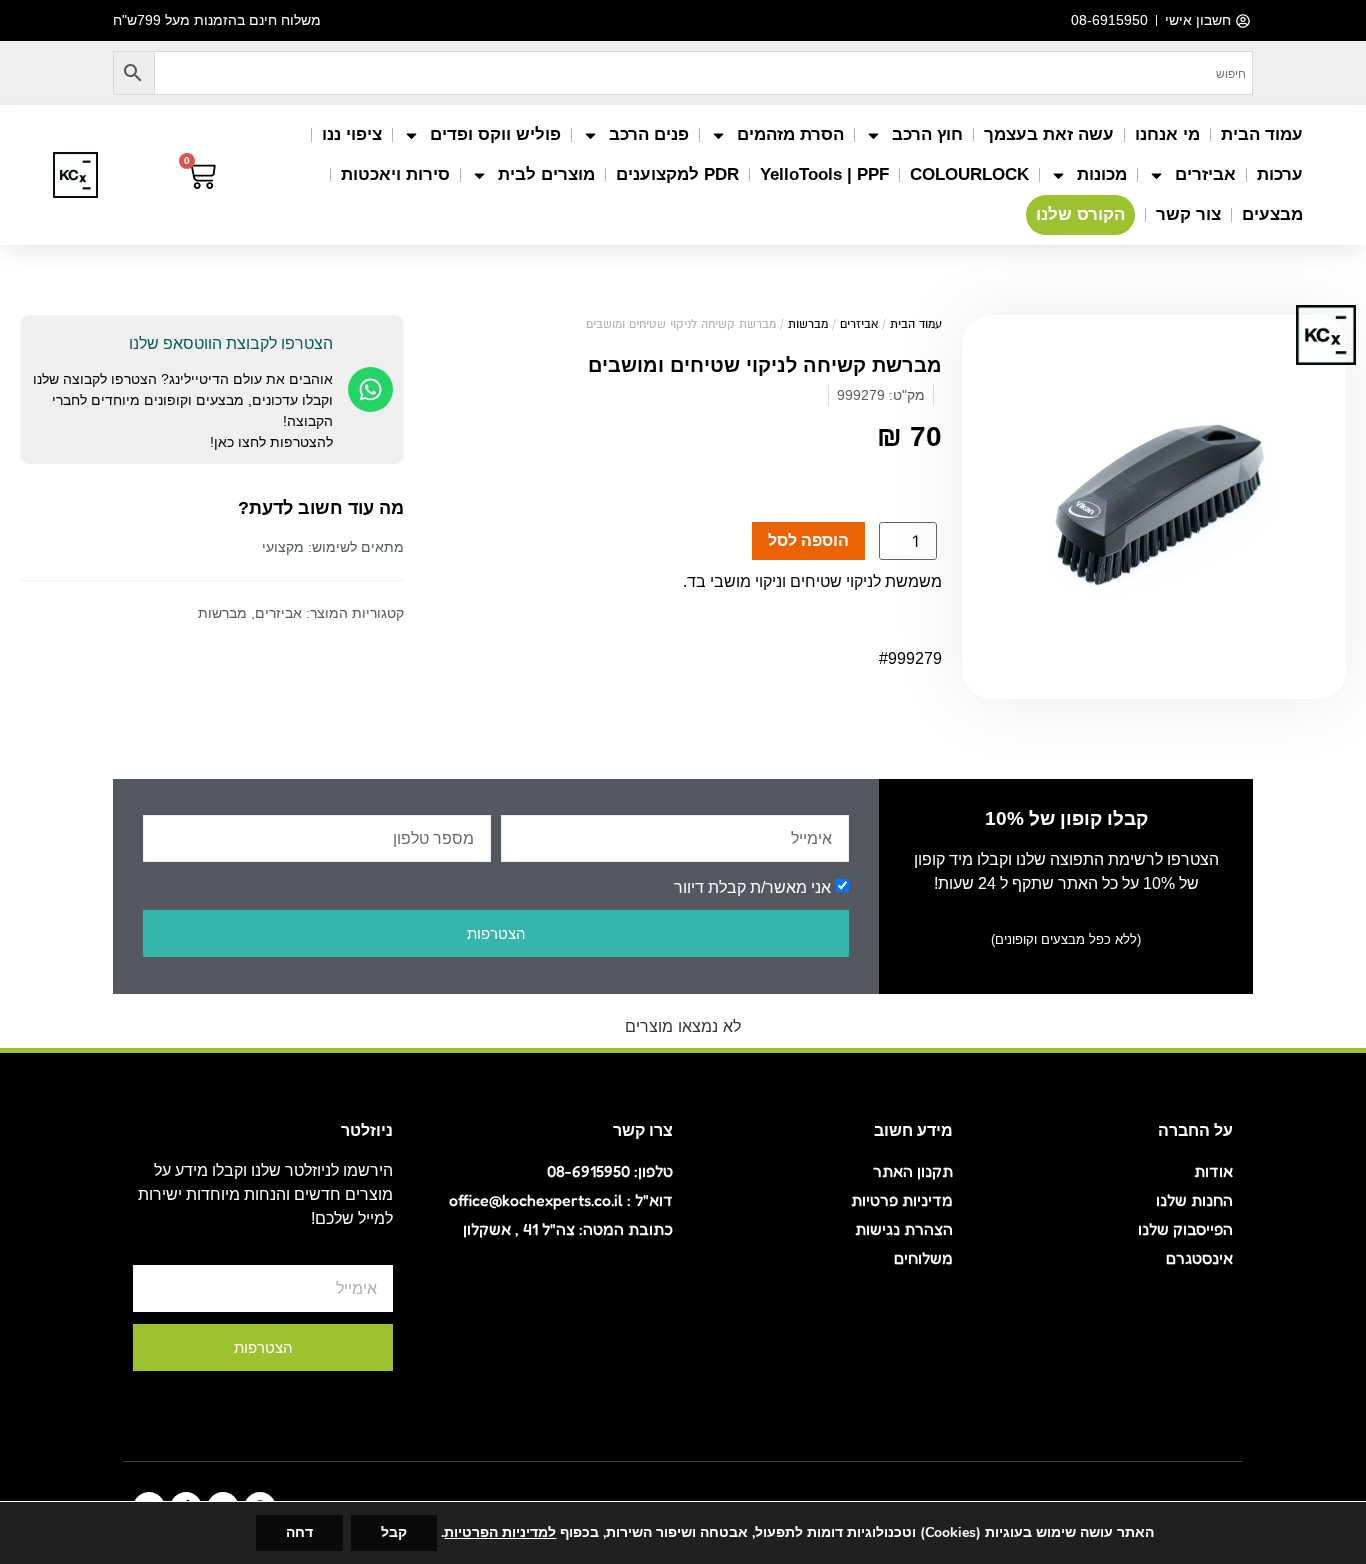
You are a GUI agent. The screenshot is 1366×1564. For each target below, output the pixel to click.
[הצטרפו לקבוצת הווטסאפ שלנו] (370, 389)
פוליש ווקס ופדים (495, 134)
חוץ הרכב (927, 134)
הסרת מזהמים (790, 134)
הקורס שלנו (1080, 214)
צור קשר (1188, 214)
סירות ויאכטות (395, 174)
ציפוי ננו (352, 134)
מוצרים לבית (546, 174)
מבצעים (1272, 214)
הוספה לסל (808, 540)
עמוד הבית (1262, 134)
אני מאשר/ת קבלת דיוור (752, 887)
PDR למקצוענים (677, 174)
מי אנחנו (1167, 134)
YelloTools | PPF (824, 174)
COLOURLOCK (969, 174)
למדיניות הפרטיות (500, 1532)
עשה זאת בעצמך (1049, 134)
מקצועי (283, 547)
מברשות (808, 324)
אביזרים (1205, 174)
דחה (299, 1532)
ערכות (1280, 174)
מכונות (1102, 174)
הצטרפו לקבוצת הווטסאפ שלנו (231, 343)
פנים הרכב (649, 134)
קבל (394, 1532)
